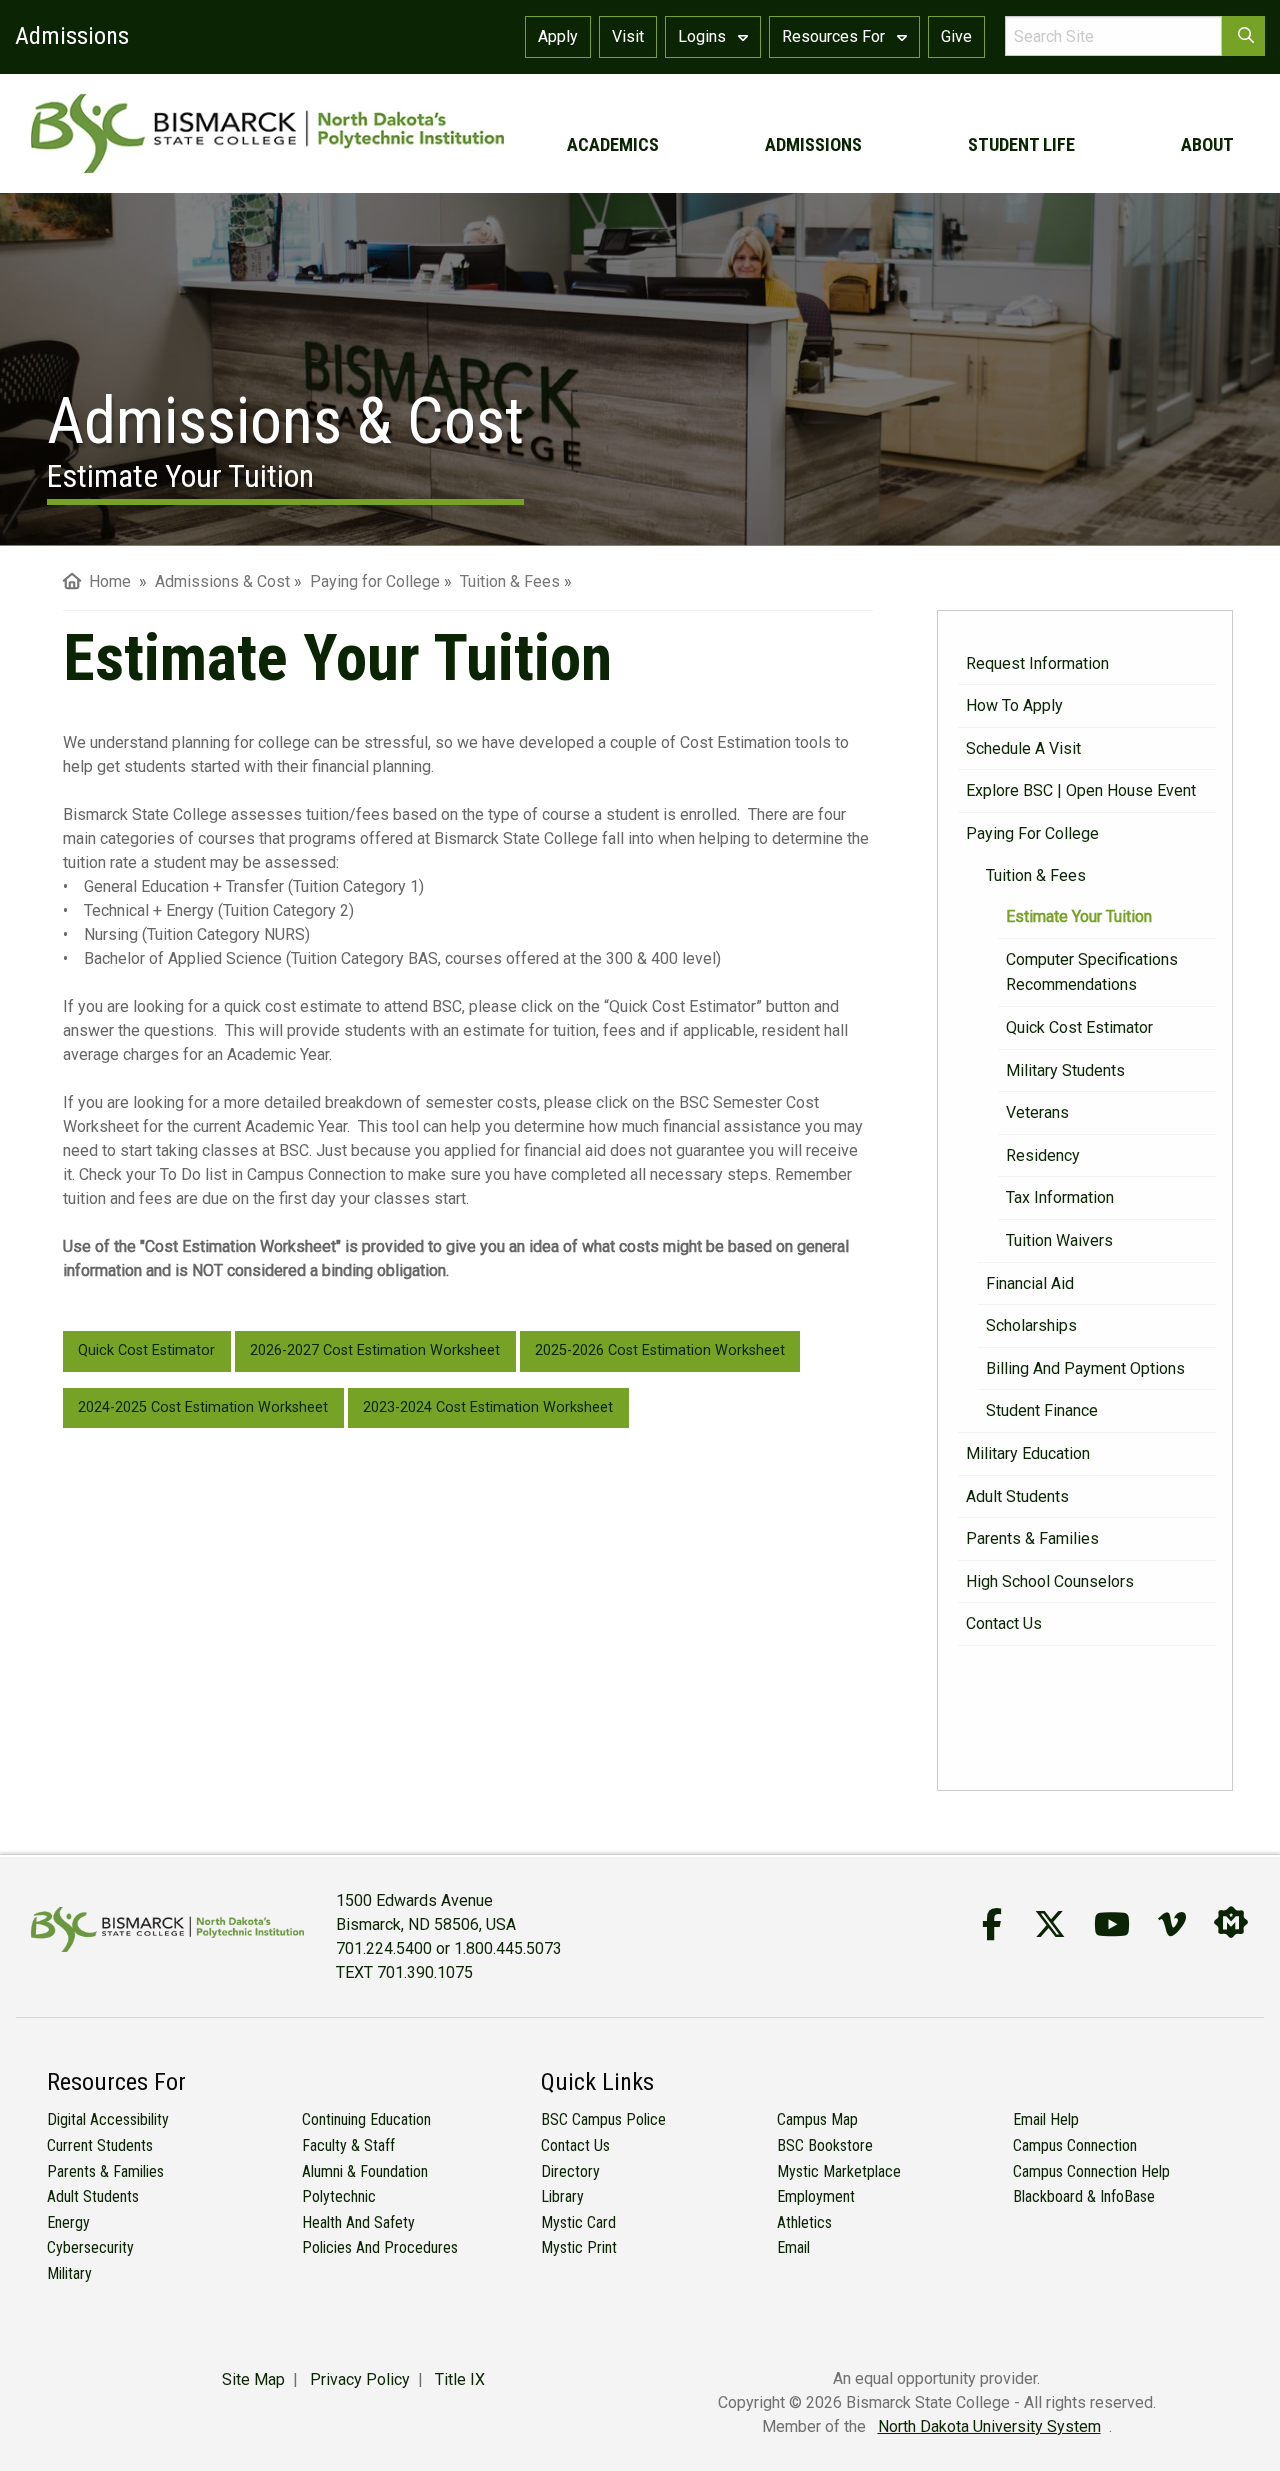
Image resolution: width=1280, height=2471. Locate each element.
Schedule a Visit (1023, 748)
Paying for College (1032, 833)
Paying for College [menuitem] (375, 581)
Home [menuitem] (106, 581)
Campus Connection (1075, 2145)
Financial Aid (1030, 1283)
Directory (570, 2171)
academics (613, 144)
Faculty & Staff (348, 2145)
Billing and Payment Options (1085, 1368)
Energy (68, 2222)
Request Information (1037, 663)
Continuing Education (366, 2119)
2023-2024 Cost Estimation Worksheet (488, 1407)
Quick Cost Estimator (1079, 1027)
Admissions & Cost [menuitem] (222, 581)
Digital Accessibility (108, 2119)
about (1207, 144)
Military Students (1065, 1070)
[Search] (1243, 36)
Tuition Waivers (1059, 1240)
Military (69, 2273)
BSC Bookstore (825, 2145)
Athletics (804, 2222)
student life (1021, 144)
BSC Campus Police (603, 2119)
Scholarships (1031, 1325)
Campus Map (817, 2119)
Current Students (100, 2145)
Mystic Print (579, 2247)
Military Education (1028, 1453)
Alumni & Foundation (365, 2171)
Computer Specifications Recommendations (1092, 972)
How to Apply (1014, 705)
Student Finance (1042, 1410)
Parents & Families (1032, 1538)
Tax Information (1060, 1197)
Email (793, 2247)
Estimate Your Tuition (1079, 916)
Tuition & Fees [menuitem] (510, 581)
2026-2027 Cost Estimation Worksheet (375, 1350)
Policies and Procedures (380, 2247)
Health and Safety (358, 2222)
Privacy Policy (360, 2379)
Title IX (460, 2379)
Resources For (835, 36)
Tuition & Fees (1036, 875)
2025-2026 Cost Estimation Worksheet (660, 1350)
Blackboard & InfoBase (1084, 2196)
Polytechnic (339, 2196)
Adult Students (1017, 1496)
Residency (1043, 1155)
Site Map (253, 2379)
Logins (704, 36)
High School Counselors (1050, 1581)
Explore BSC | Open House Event (1081, 790)
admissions (813, 144)
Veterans (1037, 1112)
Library (562, 2196)
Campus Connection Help (1091, 2171)
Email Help (1046, 2119)
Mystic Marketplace (839, 2171)
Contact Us (1004, 1623)
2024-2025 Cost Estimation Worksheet (203, 1407)
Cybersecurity (90, 2247)
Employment (816, 2196)
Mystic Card (578, 2222)
